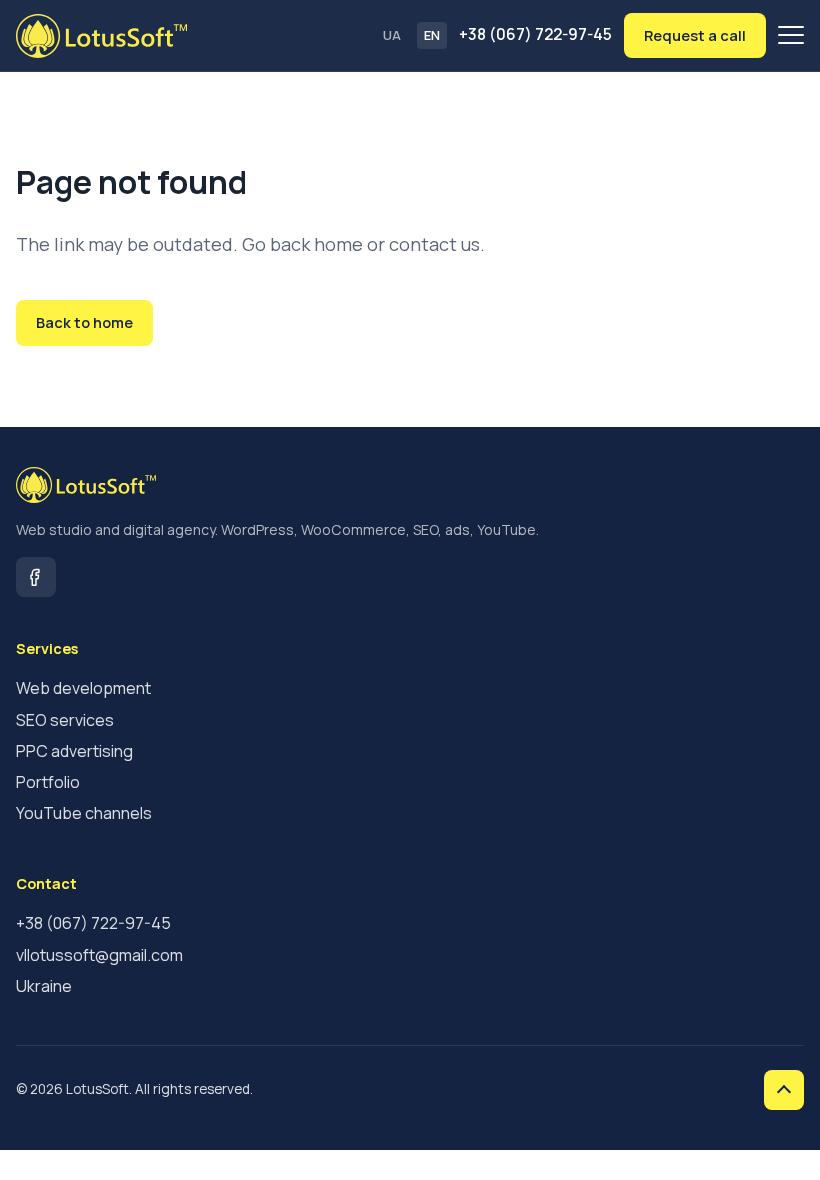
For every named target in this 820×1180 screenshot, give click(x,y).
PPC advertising (74, 751)
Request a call (695, 35)
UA (392, 35)
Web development (83, 688)
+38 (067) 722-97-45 (535, 34)
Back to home (84, 322)
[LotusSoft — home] (101, 36)
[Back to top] (784, 1090)
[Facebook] (36, 577)
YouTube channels (84, 813)
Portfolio (48, 782)
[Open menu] (791, 35)
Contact (207, 322)
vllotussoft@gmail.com (99, 955)
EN (432, 35)
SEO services (65, 720)
